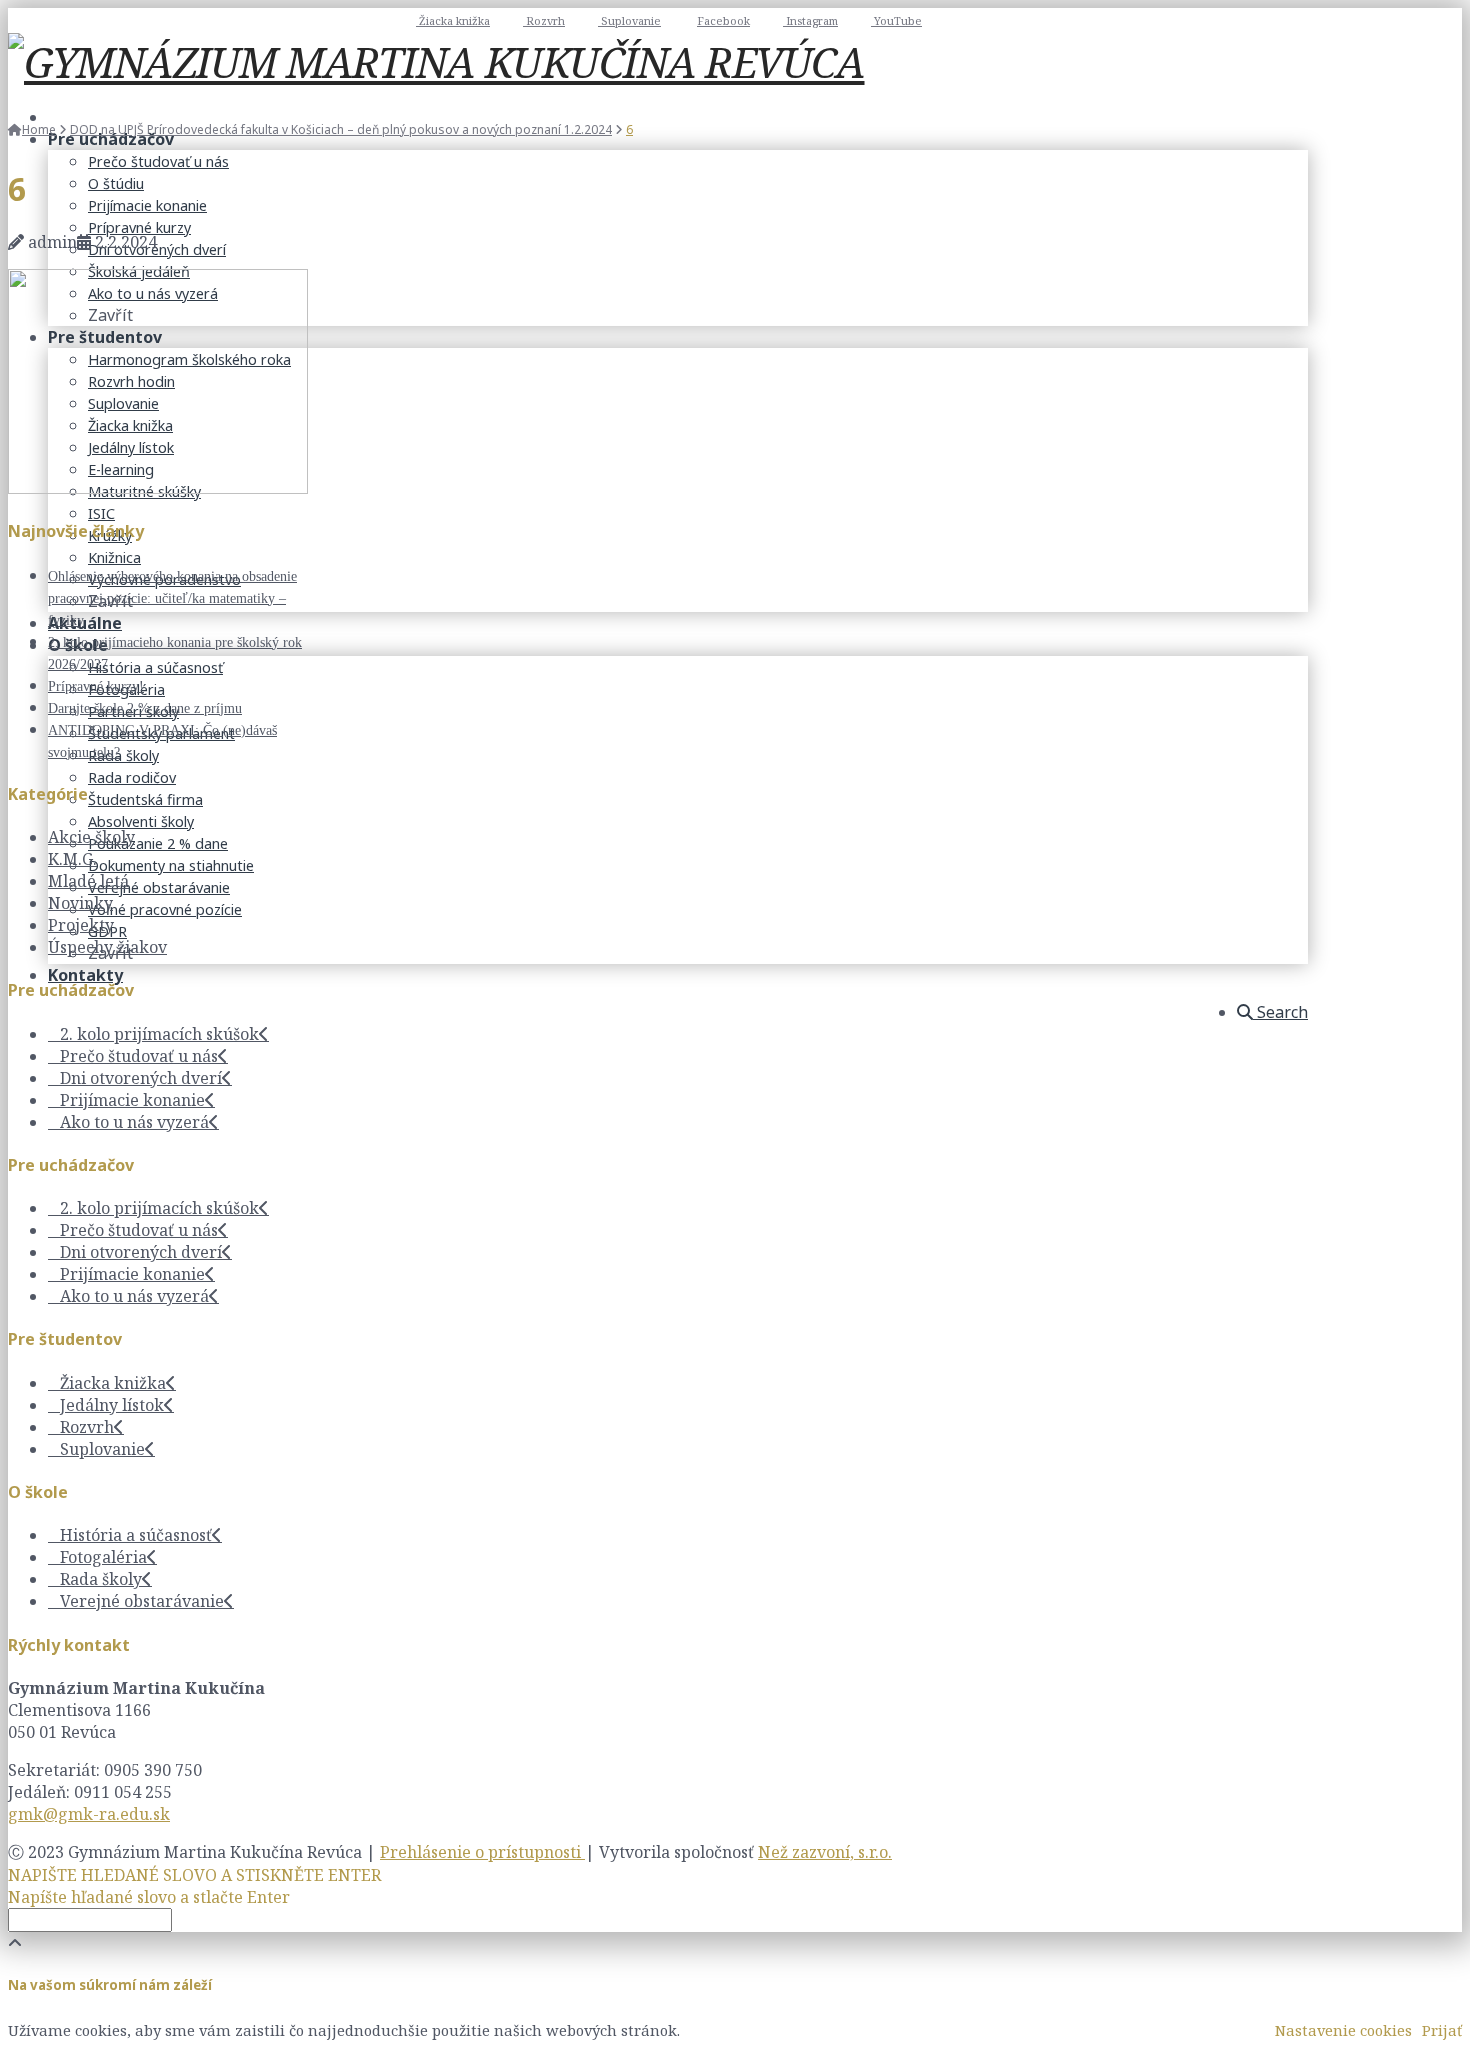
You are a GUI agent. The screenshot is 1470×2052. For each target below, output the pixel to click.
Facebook (723, 20)
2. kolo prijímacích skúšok (159, 1034)
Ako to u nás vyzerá (134, 1122)
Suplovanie (629, 20)
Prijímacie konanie (132, 1100)
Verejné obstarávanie (142, 1601)
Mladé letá (88, 881)
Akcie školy (91, 837)
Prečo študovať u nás (139, 1056)
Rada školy (101, 1579)
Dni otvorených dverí (141, 1078)
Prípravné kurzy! (96, 686)
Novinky (80, 903)
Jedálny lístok (112, 1405)
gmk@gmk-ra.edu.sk (89, 1814)
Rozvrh (544, 20)
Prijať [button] (1442, 2030)
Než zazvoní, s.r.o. (825, 1852)
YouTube (896, 20)
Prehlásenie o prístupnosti (482, 1852)
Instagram (810, 20)
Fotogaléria (103, 1557)
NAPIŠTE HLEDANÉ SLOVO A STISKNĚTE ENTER (194, 1875)
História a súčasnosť (136, 1535)
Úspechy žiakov (107, 947)
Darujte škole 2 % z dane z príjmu (145, 708)
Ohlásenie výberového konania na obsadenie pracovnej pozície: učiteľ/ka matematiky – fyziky (172, 598)
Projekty (81, 925)
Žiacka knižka (453, 20)
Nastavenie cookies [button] (1343, 2030)
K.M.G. (72, 859)
